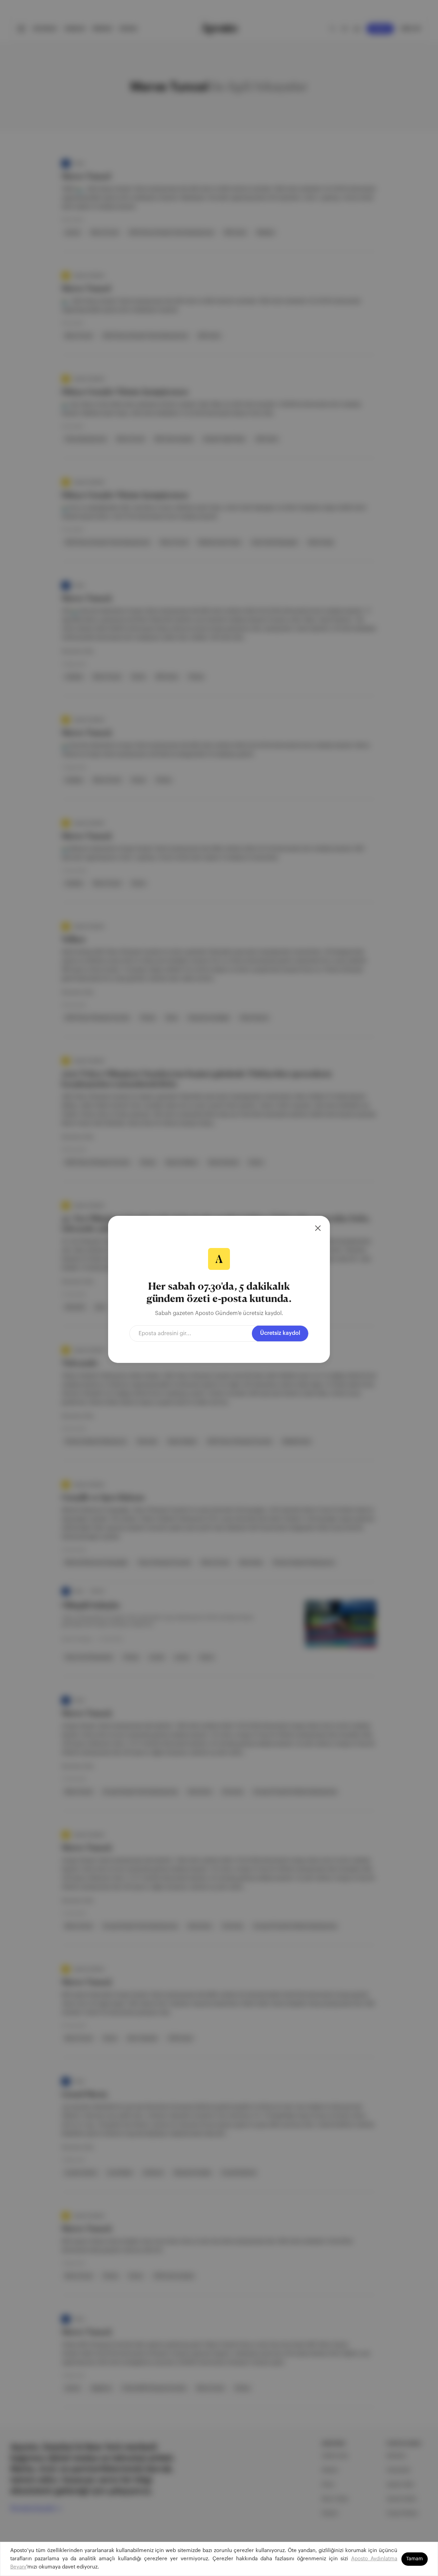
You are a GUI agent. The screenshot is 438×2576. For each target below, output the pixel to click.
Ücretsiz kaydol (280, 1333)
